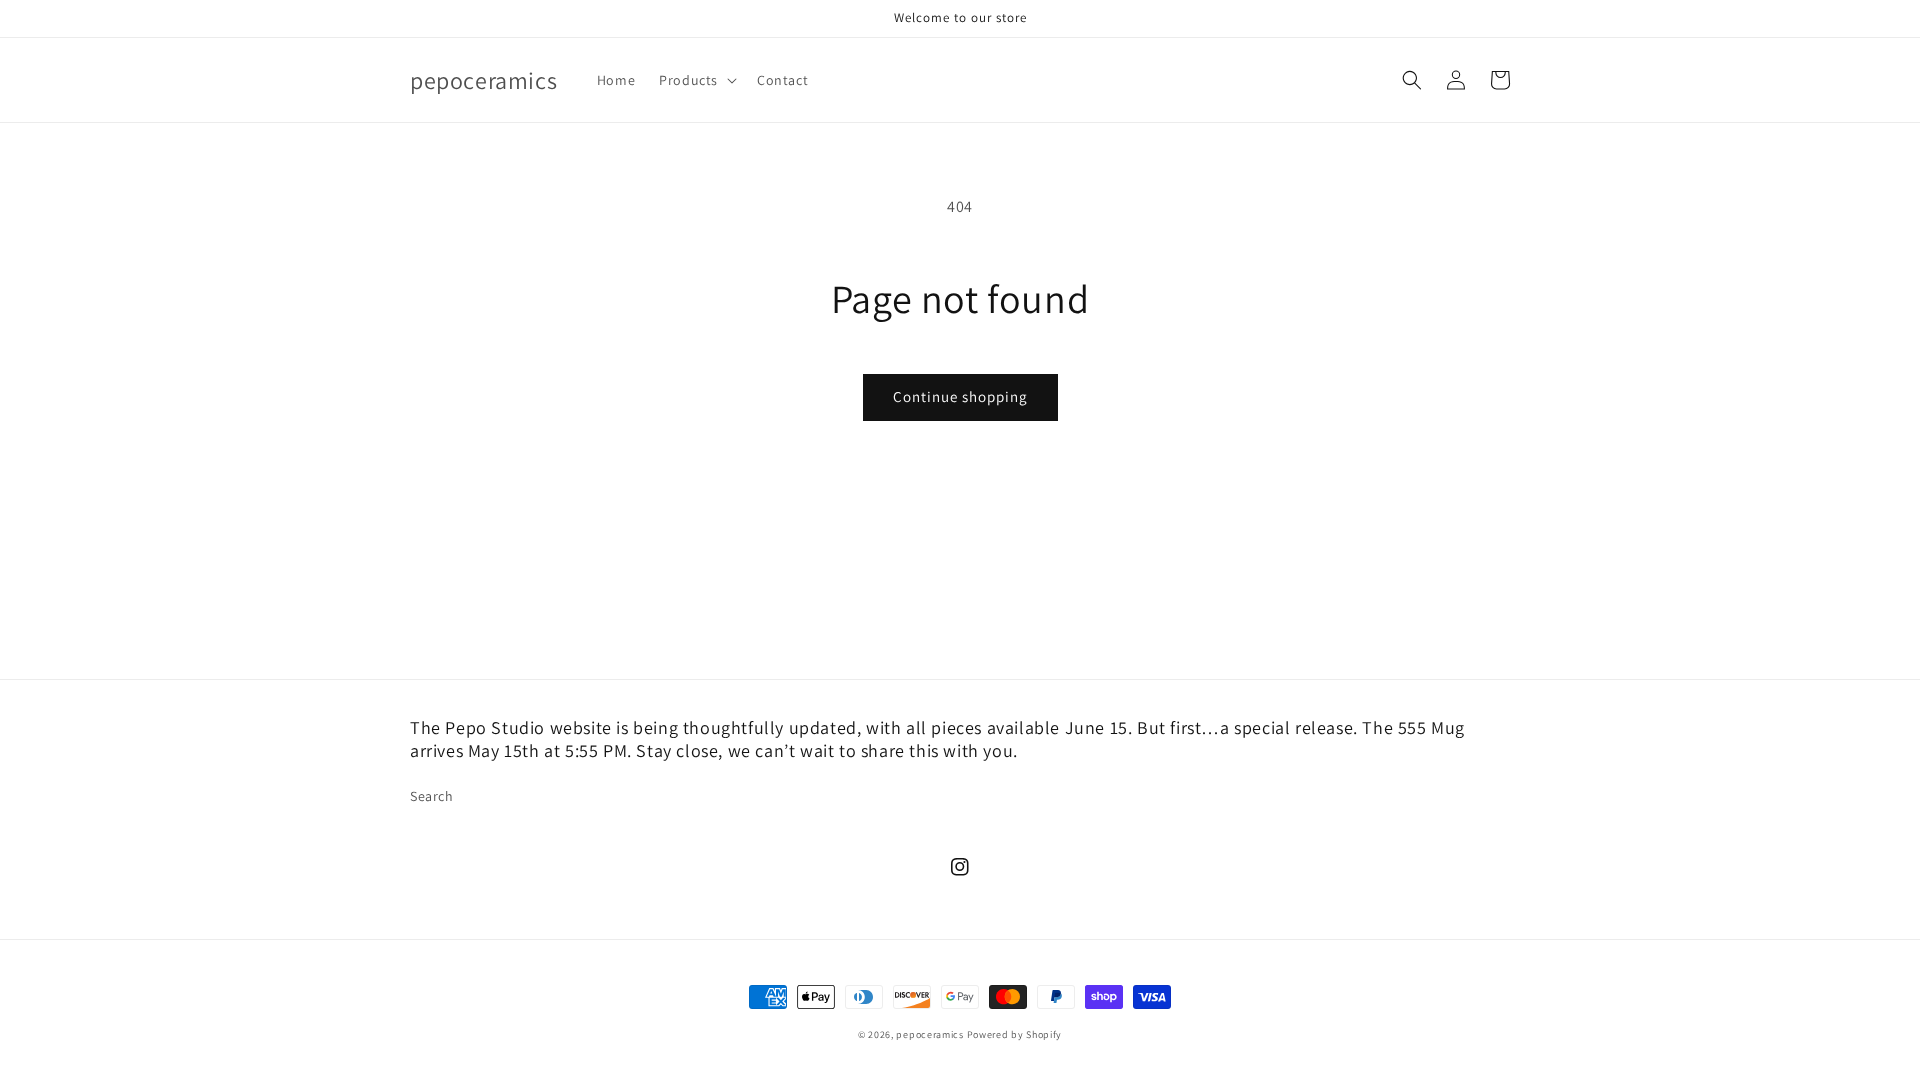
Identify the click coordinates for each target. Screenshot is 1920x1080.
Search (432, 796)
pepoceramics (929, 1034)
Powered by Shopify (1015, 1034)
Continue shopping (960, 396)
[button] (696, 80)
